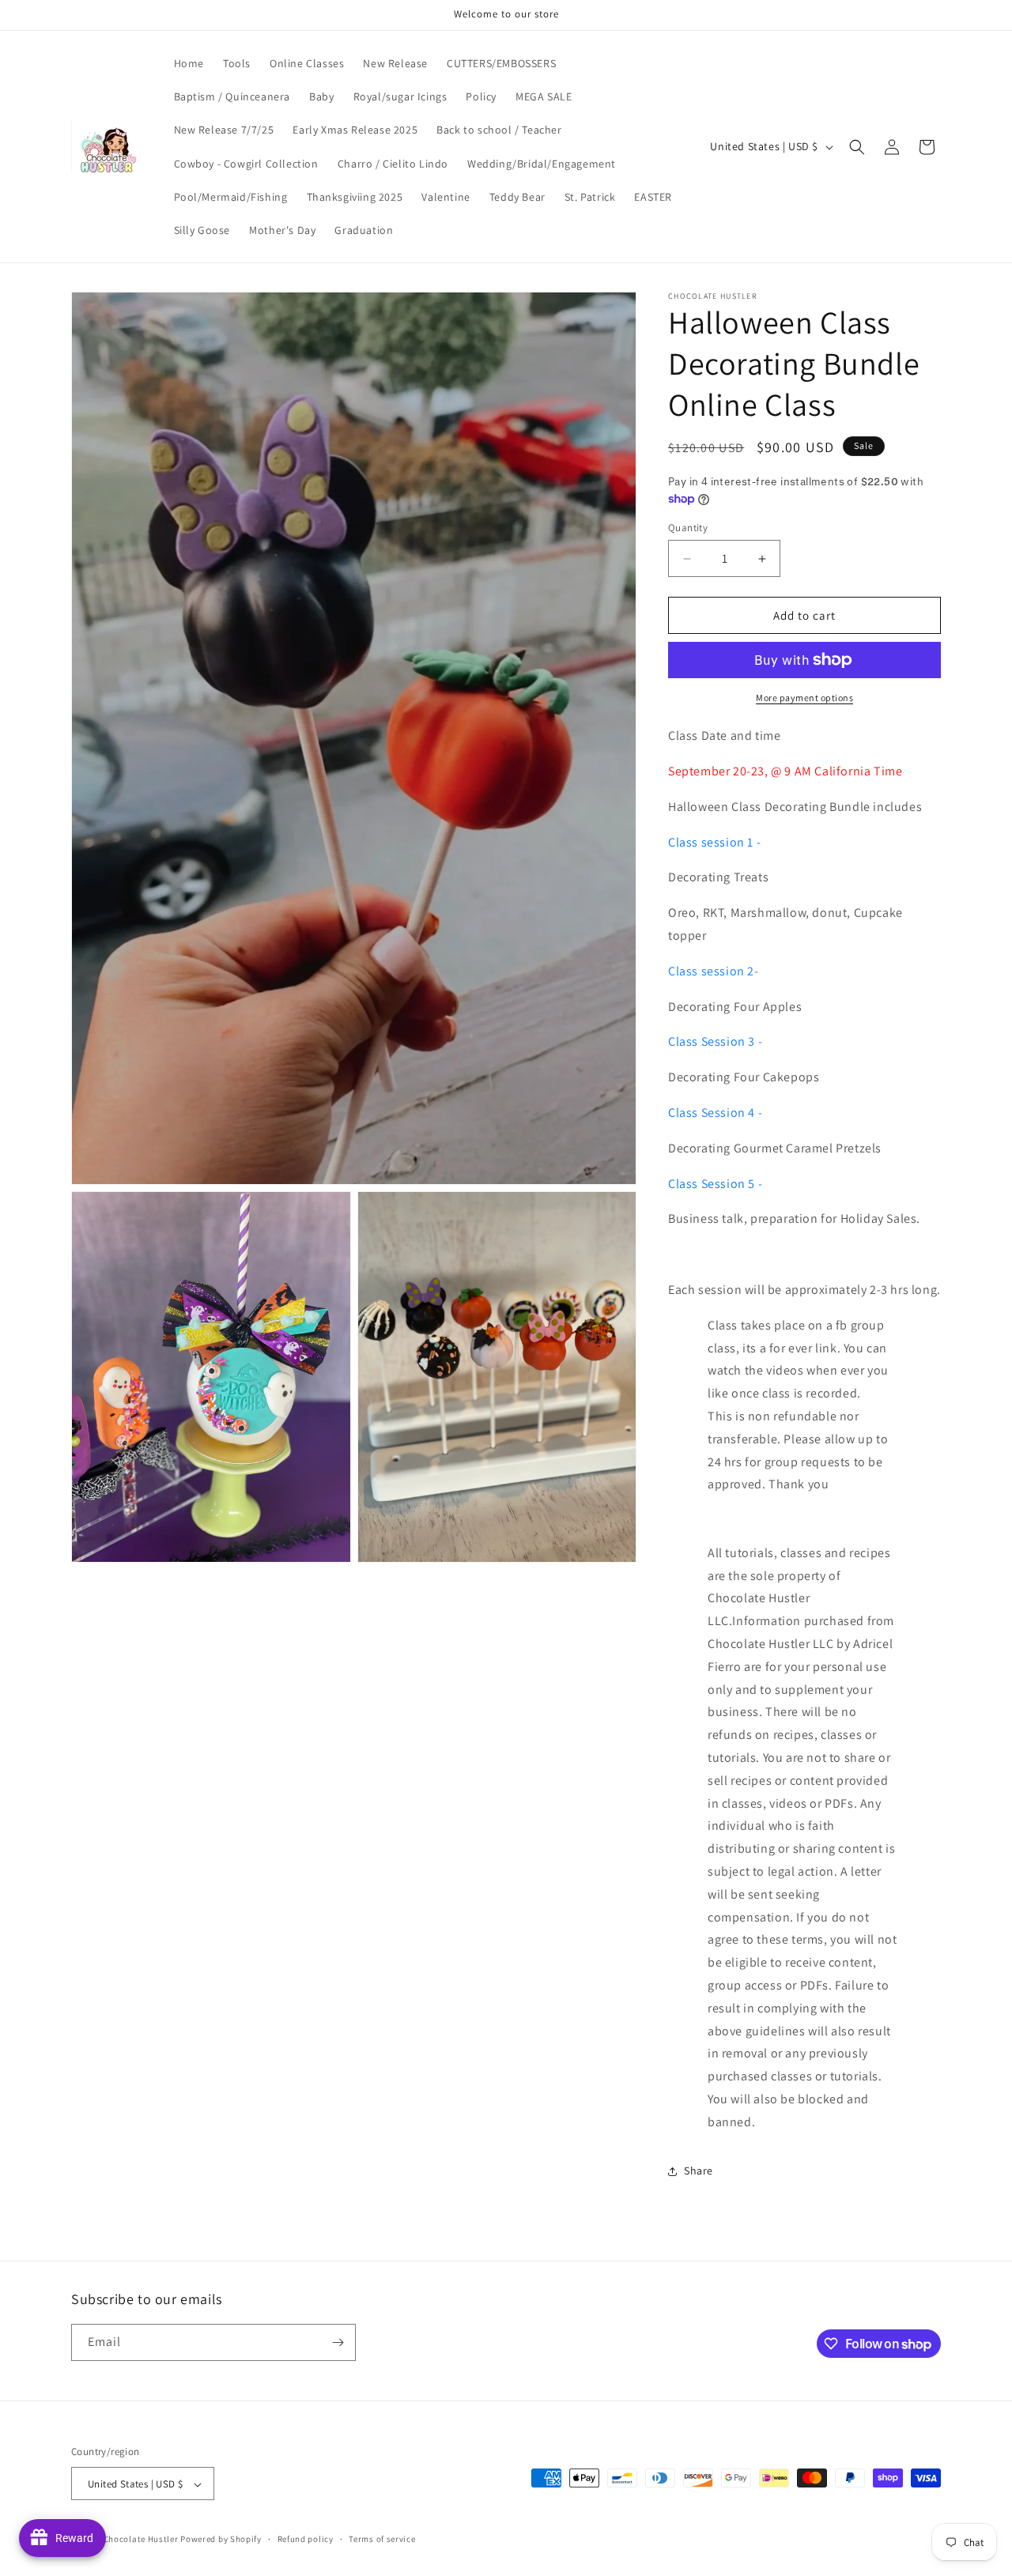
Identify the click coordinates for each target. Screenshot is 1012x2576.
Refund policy (306, 2539)
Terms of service (382, 2539)
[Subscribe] (338, 2342)
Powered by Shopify (221, 2540)
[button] (857, 147)
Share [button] (699, 2171)
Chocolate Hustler (141, 2540)
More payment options (804, 698)
